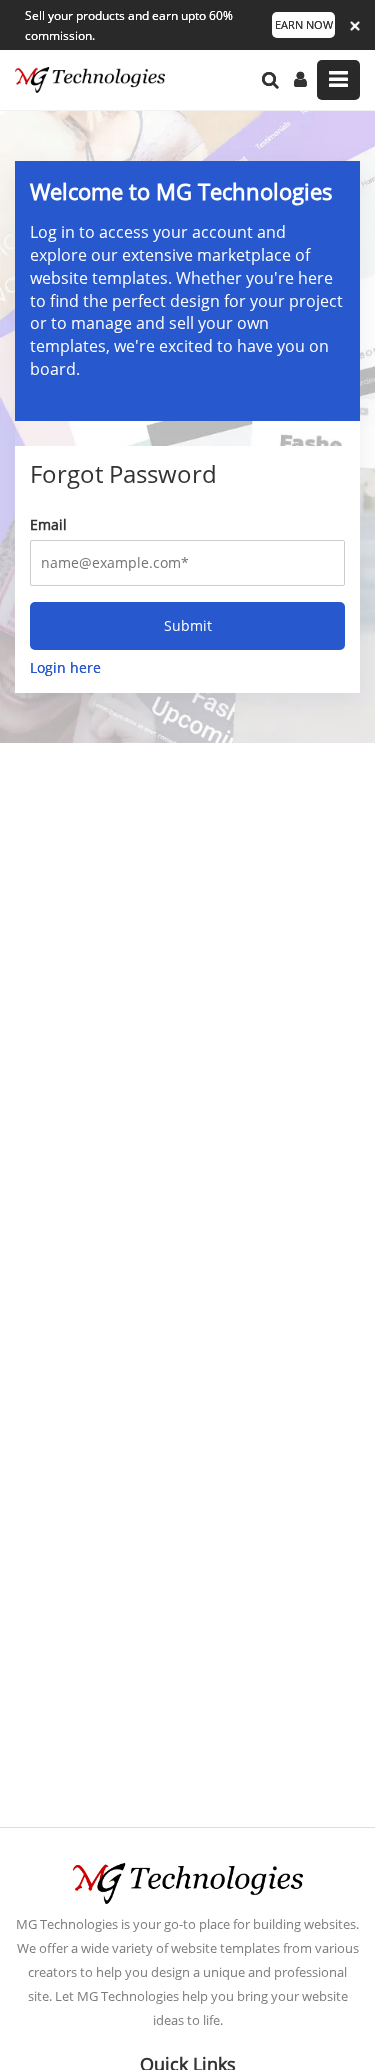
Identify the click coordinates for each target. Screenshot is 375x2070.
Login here (65, 667)
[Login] (300, 80)
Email (48, 524)
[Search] (270, 80)
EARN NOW (304, 24)
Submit (188, 625)
